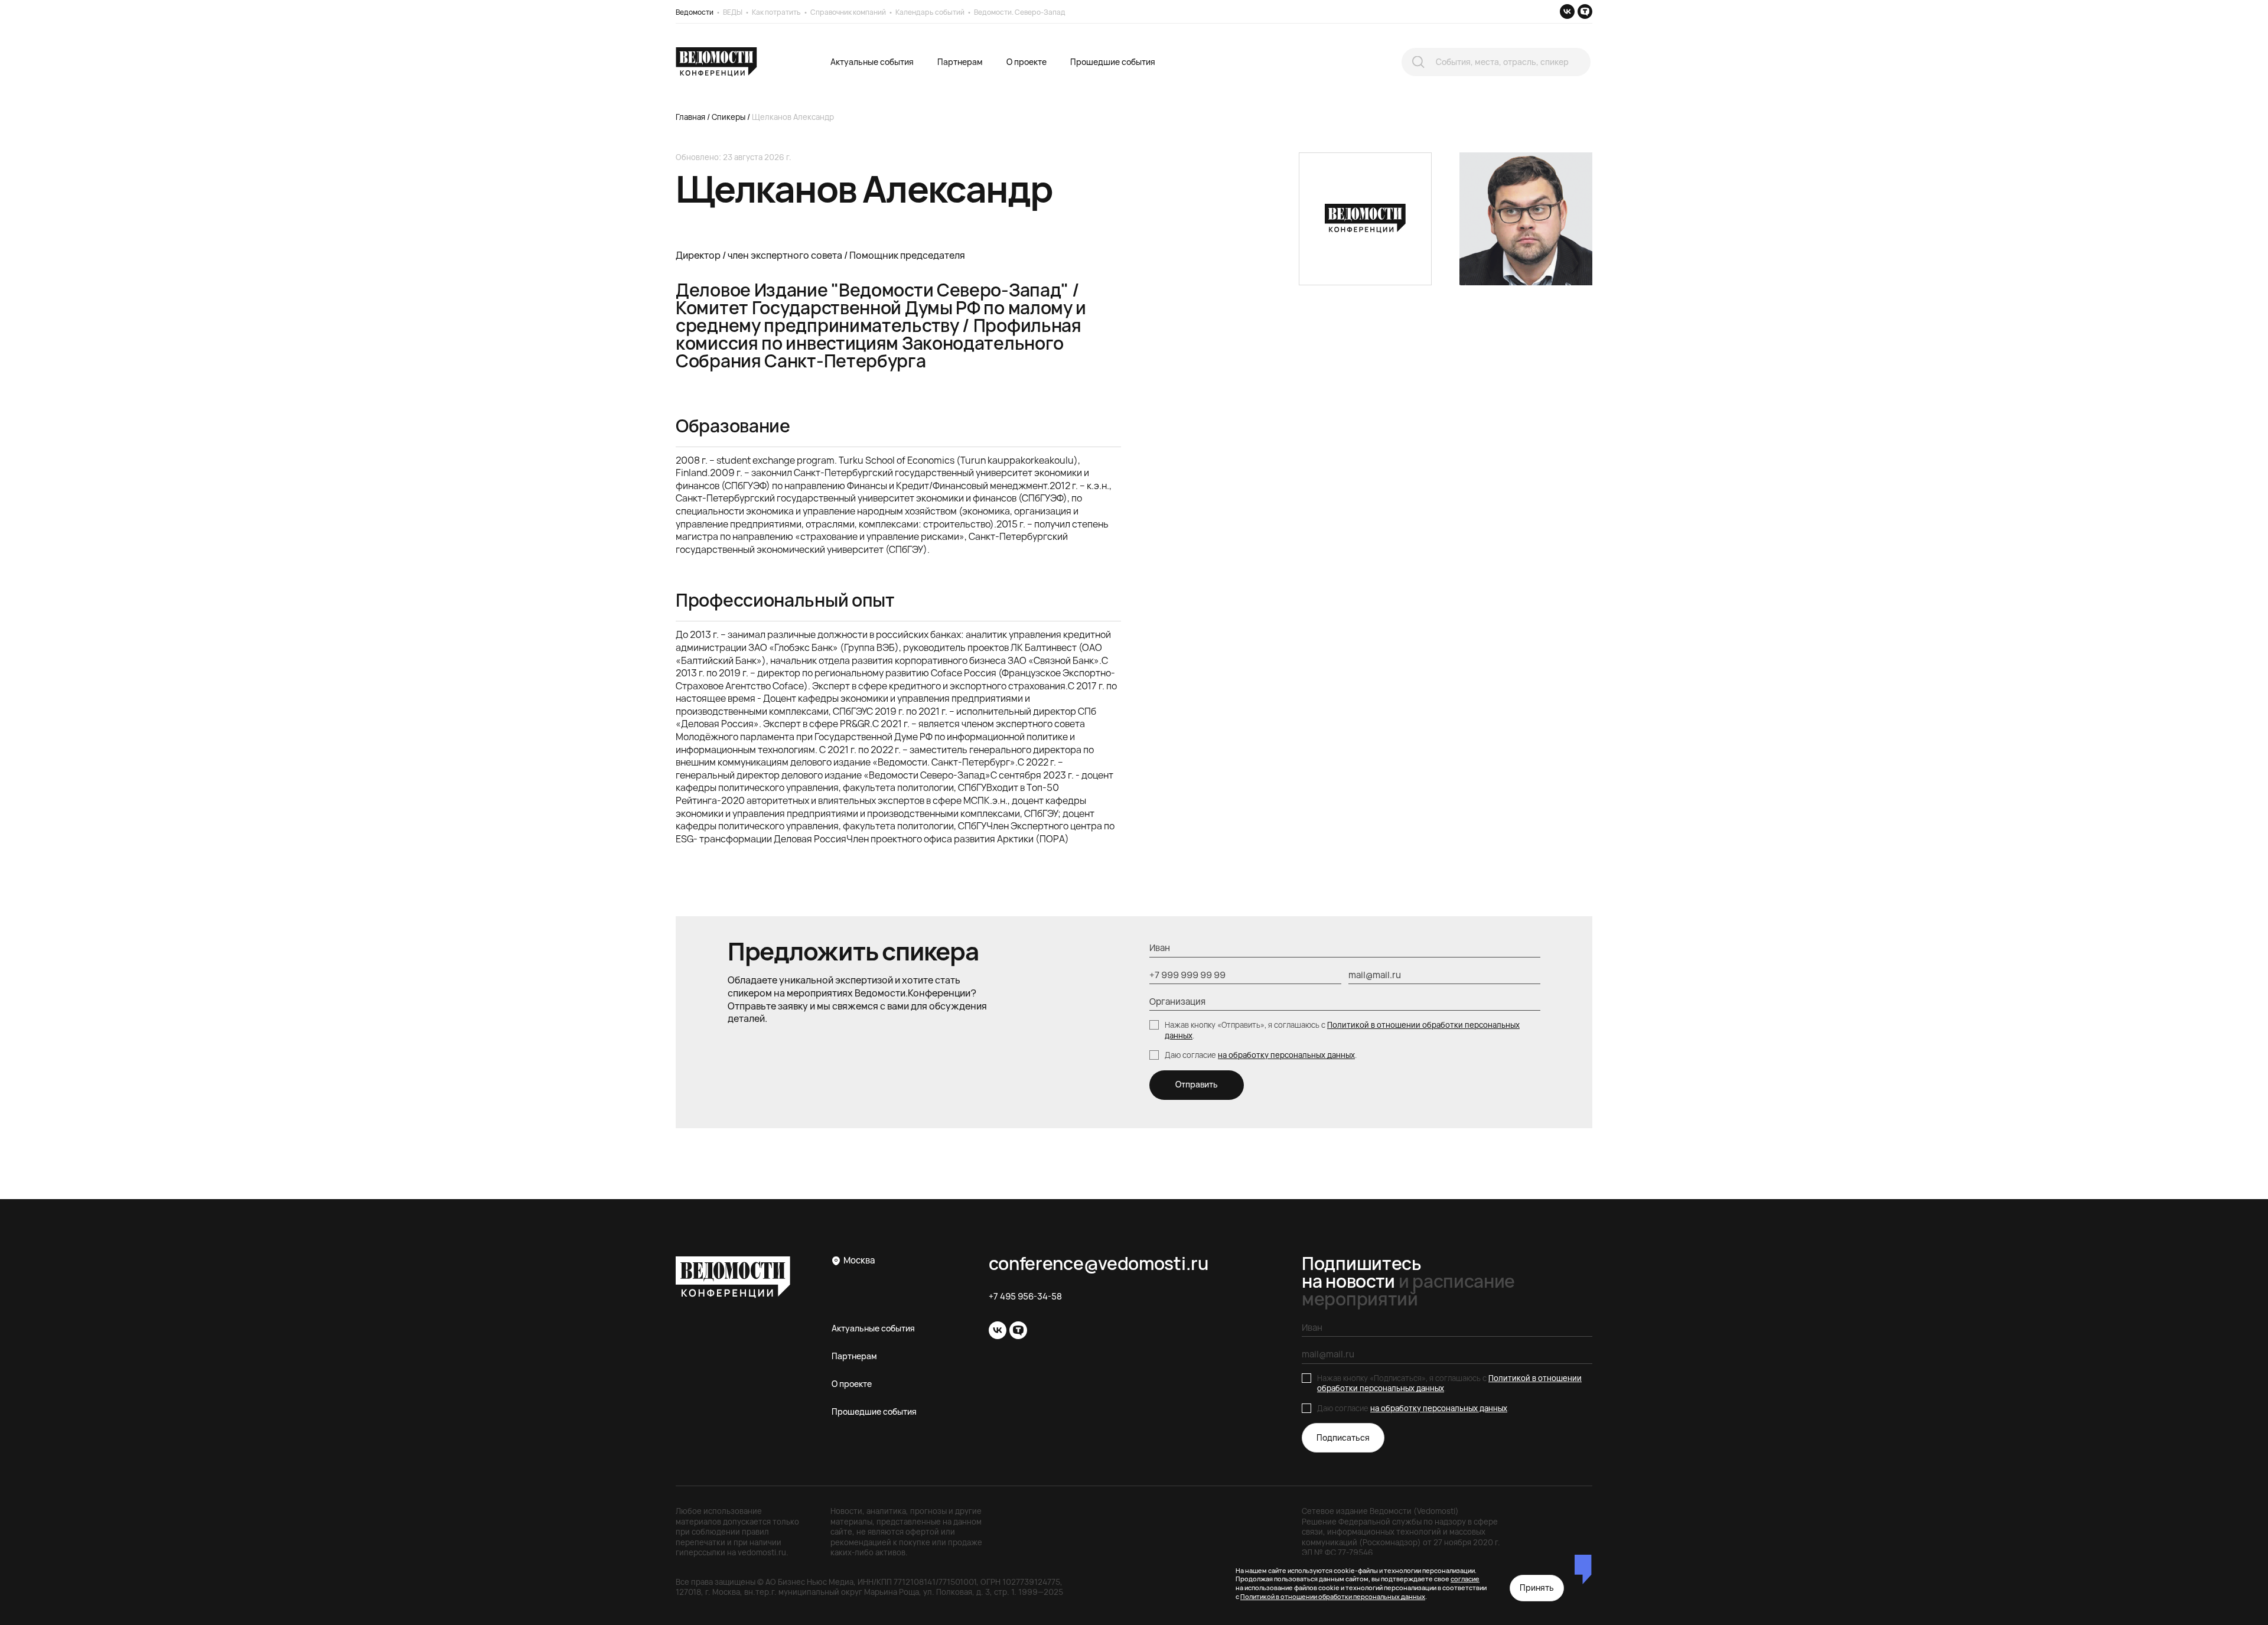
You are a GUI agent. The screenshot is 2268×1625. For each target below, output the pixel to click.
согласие (1465, 1579)
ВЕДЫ (733, 12)
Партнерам (960, 62)
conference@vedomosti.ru (1099, 1263)
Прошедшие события (1113, 62)
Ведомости (695, 12)
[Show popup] (1418, 62)
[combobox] (1496, 62)
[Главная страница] (716, 62)
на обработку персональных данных (1286, 1055)
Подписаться (1343, 1437)
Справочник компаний (848, 12)
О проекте (1027, 62)
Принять (1537, 1587)
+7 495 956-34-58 (1025, 1297)
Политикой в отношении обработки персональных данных (1342, 1030)
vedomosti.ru (762, 1552)
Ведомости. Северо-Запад (1020, 12)
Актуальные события (872, 62)
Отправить (1197, 1084)
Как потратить (776, 12)
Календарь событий (930, 12)
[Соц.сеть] (1567, 12)
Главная (690, 117)
